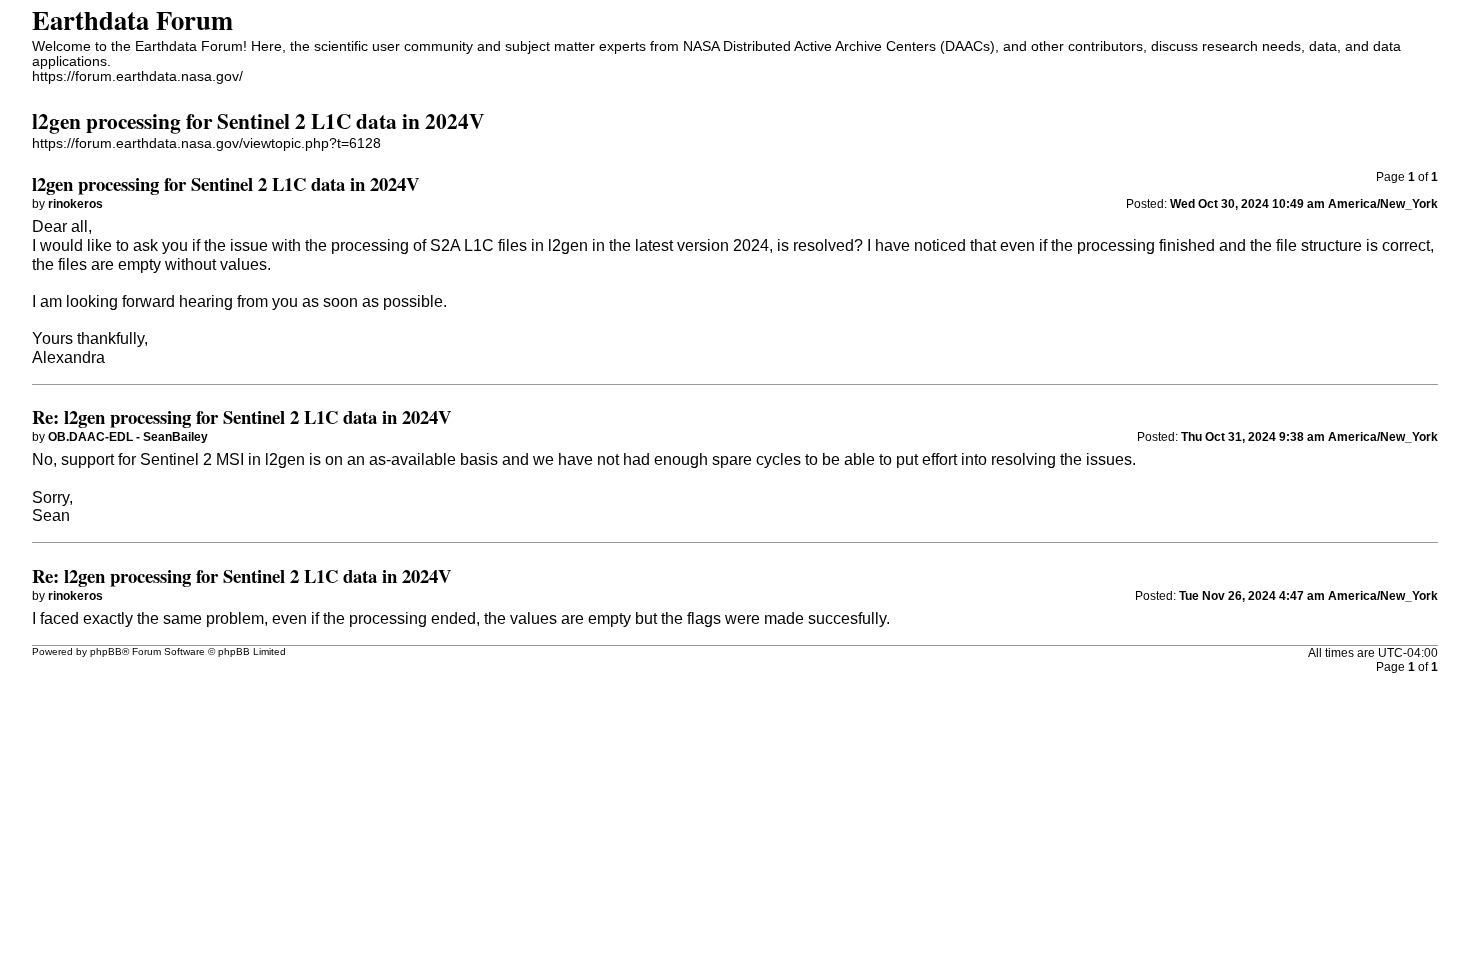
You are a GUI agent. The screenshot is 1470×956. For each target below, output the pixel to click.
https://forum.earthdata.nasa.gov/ (137, 76)
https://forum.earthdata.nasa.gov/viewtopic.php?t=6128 (206, 143)
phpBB (106, 651)
